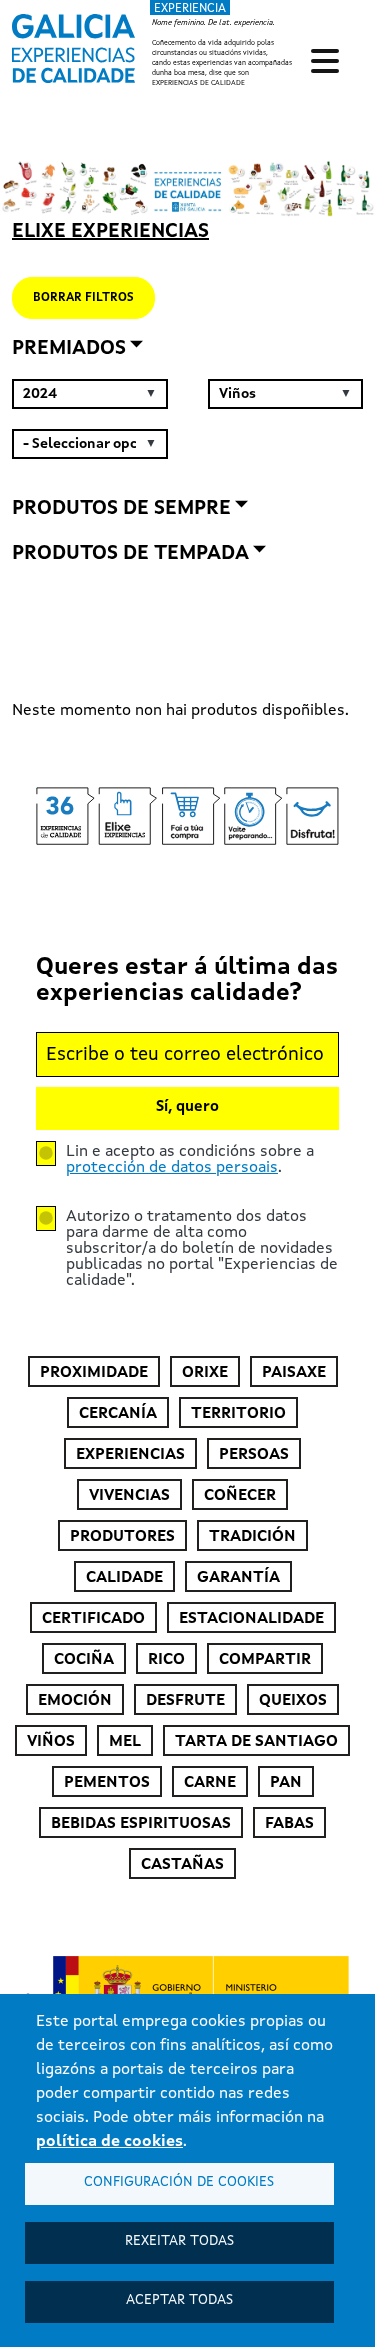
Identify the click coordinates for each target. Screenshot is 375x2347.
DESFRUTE (185, 1701)
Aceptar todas (179, 2300)
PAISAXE (294, 1373)
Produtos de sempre (121, 509)
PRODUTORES (122, 1537)
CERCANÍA (118, 1414)
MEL (125, 1742)
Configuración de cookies (179, 2182)
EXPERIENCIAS (130, 1455)
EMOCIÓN (75, 1701)
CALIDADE (124, 1578)
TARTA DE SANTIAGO (256, 1742)
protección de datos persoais (172, 1168)
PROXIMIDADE (94, 1373)
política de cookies (109, 2142)
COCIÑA (84, 1660)
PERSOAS (254, 1455)
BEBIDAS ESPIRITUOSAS (141, 1824)
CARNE (210, 1783)
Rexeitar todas (179, 2241)
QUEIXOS (293, 1701)
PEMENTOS (107, 1783)
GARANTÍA (238, 1578)
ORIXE (205, 1373)
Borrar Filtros (83, 298)
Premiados (69, 349)
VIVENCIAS (129, 1496)
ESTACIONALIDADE (251, 1619)
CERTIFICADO (93, 1619)
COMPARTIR (265, 1660)
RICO (166, 1660)
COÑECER (240, 1496)
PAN (286, 1783)
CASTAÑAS (182, 1865)
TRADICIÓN (252, 1537)
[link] (154, 44)
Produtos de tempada (130, 554)
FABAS (289, 1824)
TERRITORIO (238, 1414)
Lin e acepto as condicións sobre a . (190, 1160)
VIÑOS (51, 1742)
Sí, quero (187, 1107)
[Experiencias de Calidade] (73, 42)
